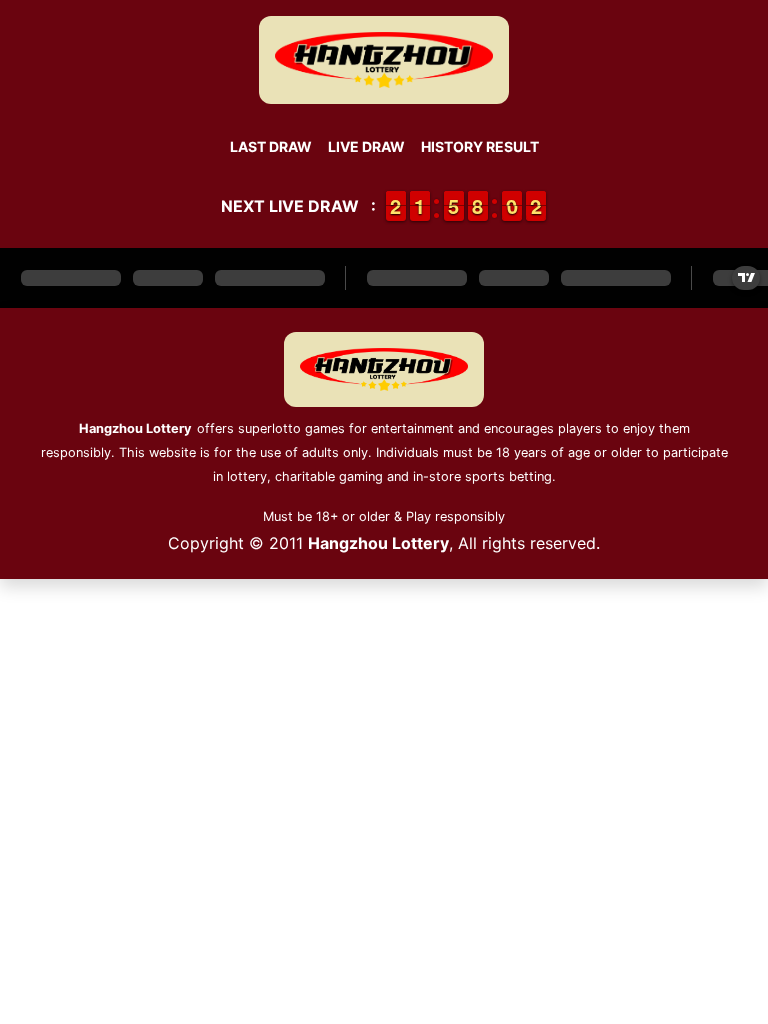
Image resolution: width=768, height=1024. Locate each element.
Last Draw (271, 146)
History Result (480, 146)
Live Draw (366, 146)
